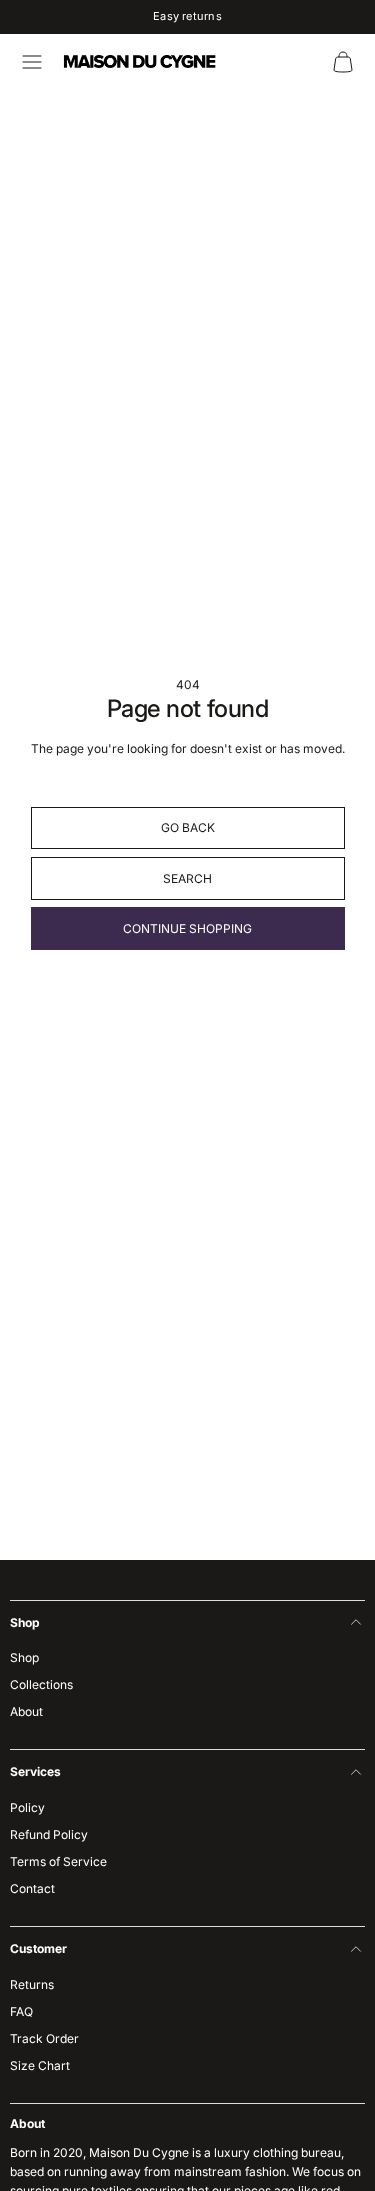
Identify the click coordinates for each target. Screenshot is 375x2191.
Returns (32, 1984)
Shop (24, 1657)
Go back (188, 827)
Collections (41, 1684)
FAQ (21, 2011)
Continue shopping (187, 928)
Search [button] (187, 878)
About (26, 1711)
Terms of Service (58, 1861)
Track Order (44, 2038)
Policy (27, 1807)
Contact (32, 1888)
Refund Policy (49, 1834)
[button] (32, 62)
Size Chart (40, 2065)
